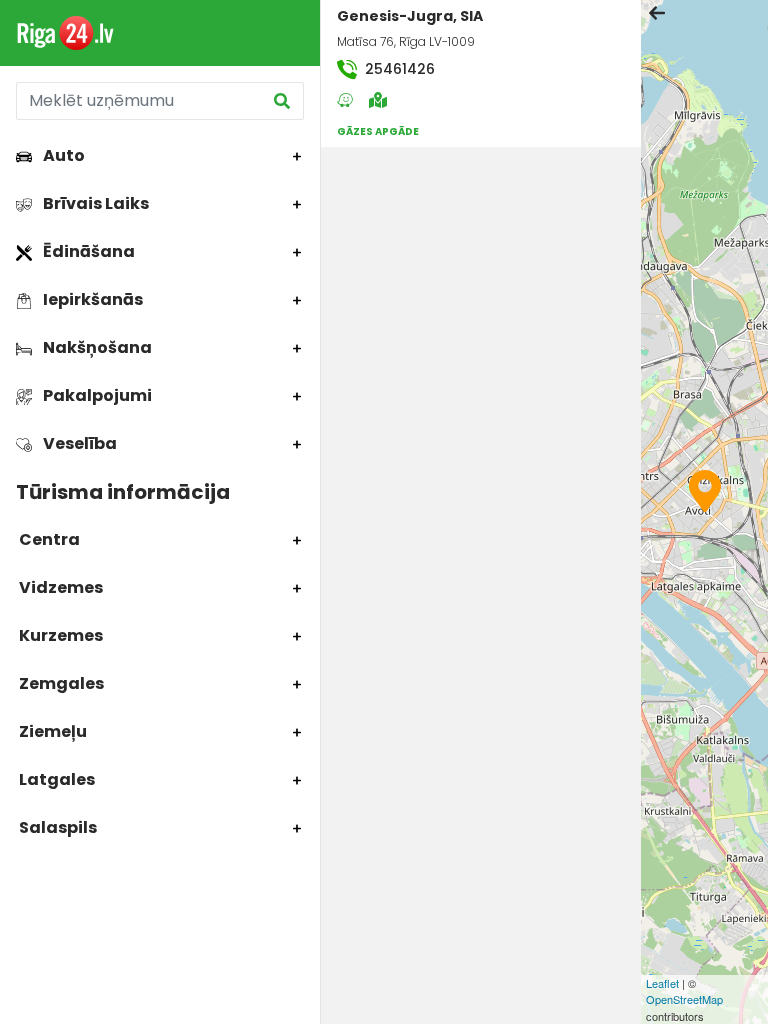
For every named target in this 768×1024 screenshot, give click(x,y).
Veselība (78, 443)
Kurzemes (59, 635)
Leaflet (662, 983)
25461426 (398, 69)
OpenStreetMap (684, 999)
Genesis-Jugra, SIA (410, 16)
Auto (62, 155)
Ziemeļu (51, 731)
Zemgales (60, 683)
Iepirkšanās (91, 299)
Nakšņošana (96, 347)
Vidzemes (59, 587)
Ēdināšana (87, 251)
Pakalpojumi (96, 395)
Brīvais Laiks (94, 203)
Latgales (55, 779)
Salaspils (56, 827)
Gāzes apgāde (378, 131)
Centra (48, 539)
